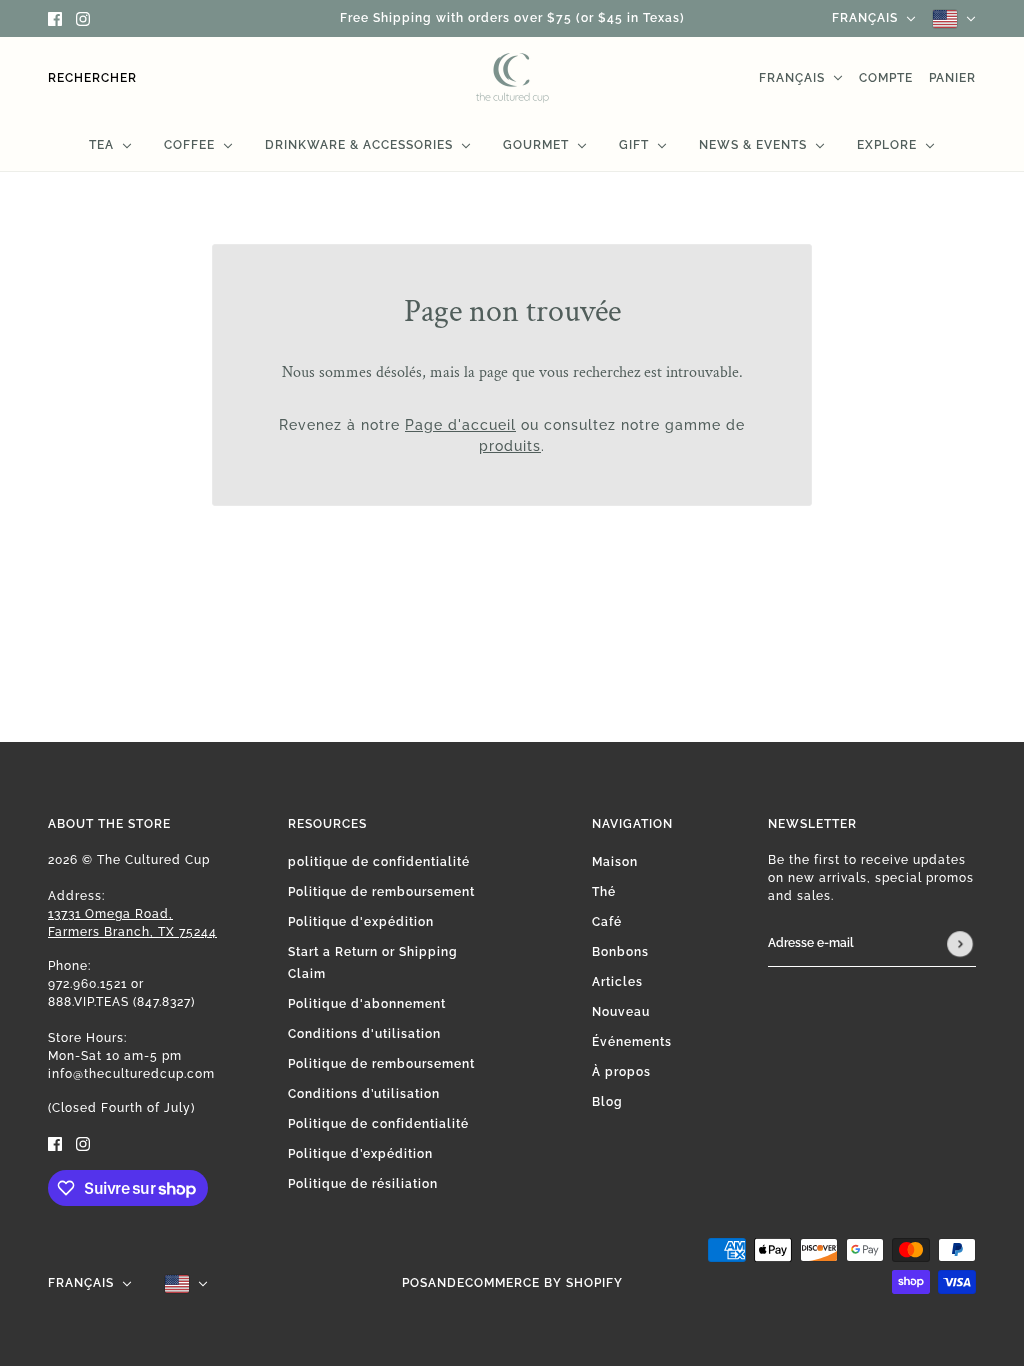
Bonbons (620, 952)
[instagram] (83, 18)
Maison (615, 862)
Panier (952, 78)
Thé (604, 892)
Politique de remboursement (381, 892)
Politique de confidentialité (378, 1124)
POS (415, 1283)
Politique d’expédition (360, 1154)
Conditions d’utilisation (364, 1094)
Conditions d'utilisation (364, 1034)
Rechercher (92, 78)
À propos (621, 1072)
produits (510, 446)
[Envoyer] (960, 944)
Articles (617, 982)
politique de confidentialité (379, 862)
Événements (632, 1042)
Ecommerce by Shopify (540, 1283)
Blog (607, 1102)
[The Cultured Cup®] (512, 78)
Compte (886, 78)
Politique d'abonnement (367, 1004)
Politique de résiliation (363, 1184)
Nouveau (621, 1012)
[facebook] (55, 18)
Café (607, 922)
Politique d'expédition (361, 922)
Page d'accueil (460, 425)
